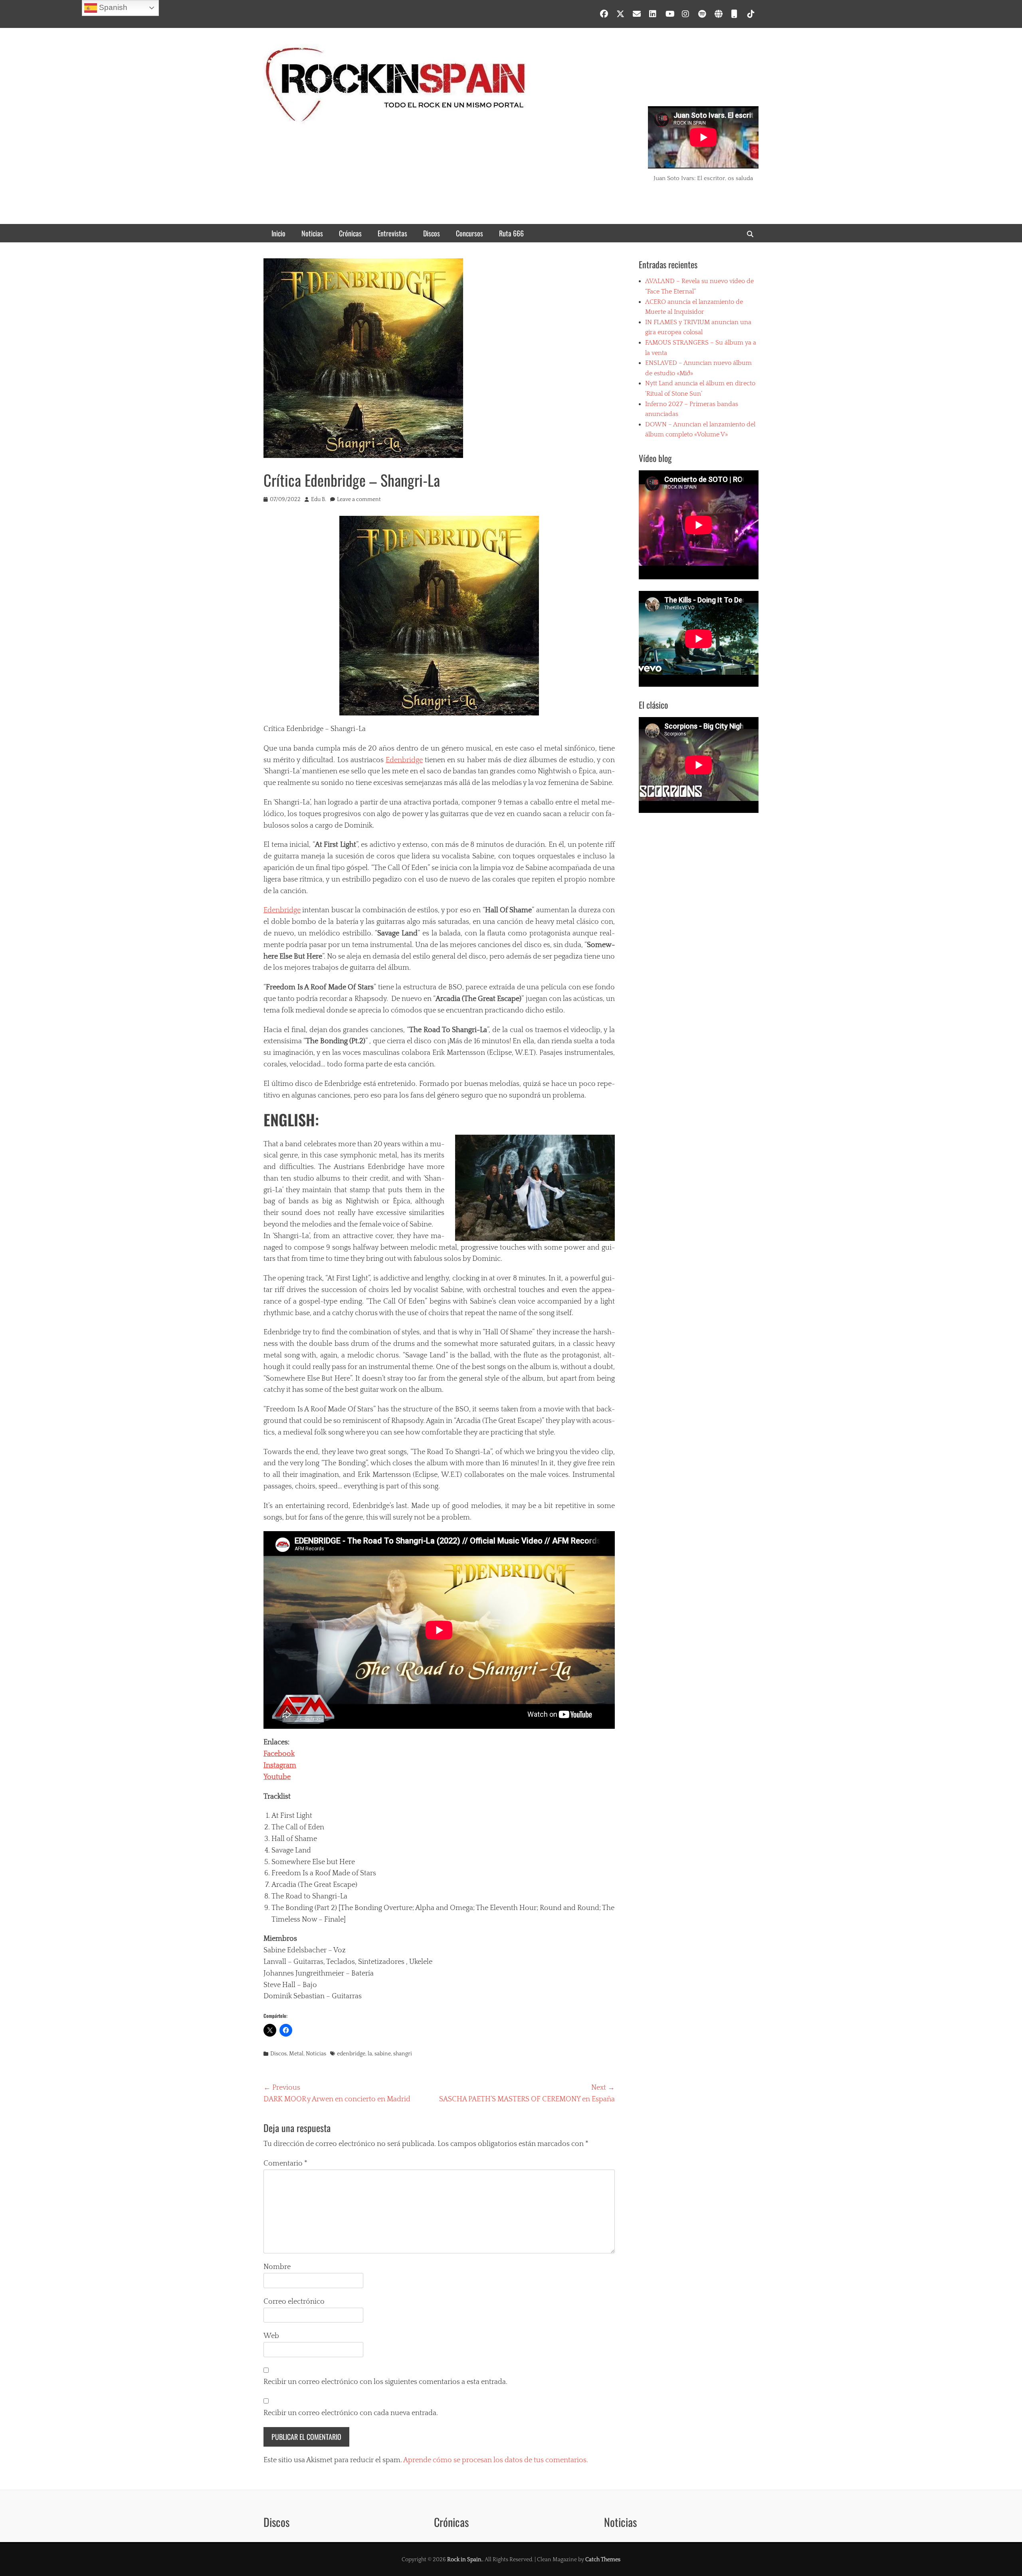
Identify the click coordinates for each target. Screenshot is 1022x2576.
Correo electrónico (294, 2302)
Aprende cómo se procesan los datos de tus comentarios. (496, 2460)
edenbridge (351, 2054)
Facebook (279, 1754)
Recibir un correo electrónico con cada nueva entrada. (351, 2413)
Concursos (469, 233)
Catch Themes (603, 2560)
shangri (403, 2054)
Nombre (277, 2267)
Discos (432, 233)
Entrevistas (392, 233)
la (370, 2054)
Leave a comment (359, 499)
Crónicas (350, 233)
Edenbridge (404, 760)
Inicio (278, 233)
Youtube (277, 1777)
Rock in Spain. (465, 2560)
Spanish (112, 7)
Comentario (285, 2164)
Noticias (312, 233)
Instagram (280, 1766)
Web (271, 2336)
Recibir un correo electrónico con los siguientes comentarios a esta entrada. (385, 2382)
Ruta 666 (511, 233)
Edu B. (319, 499)
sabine (383, 2054)
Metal (296, 2054)
